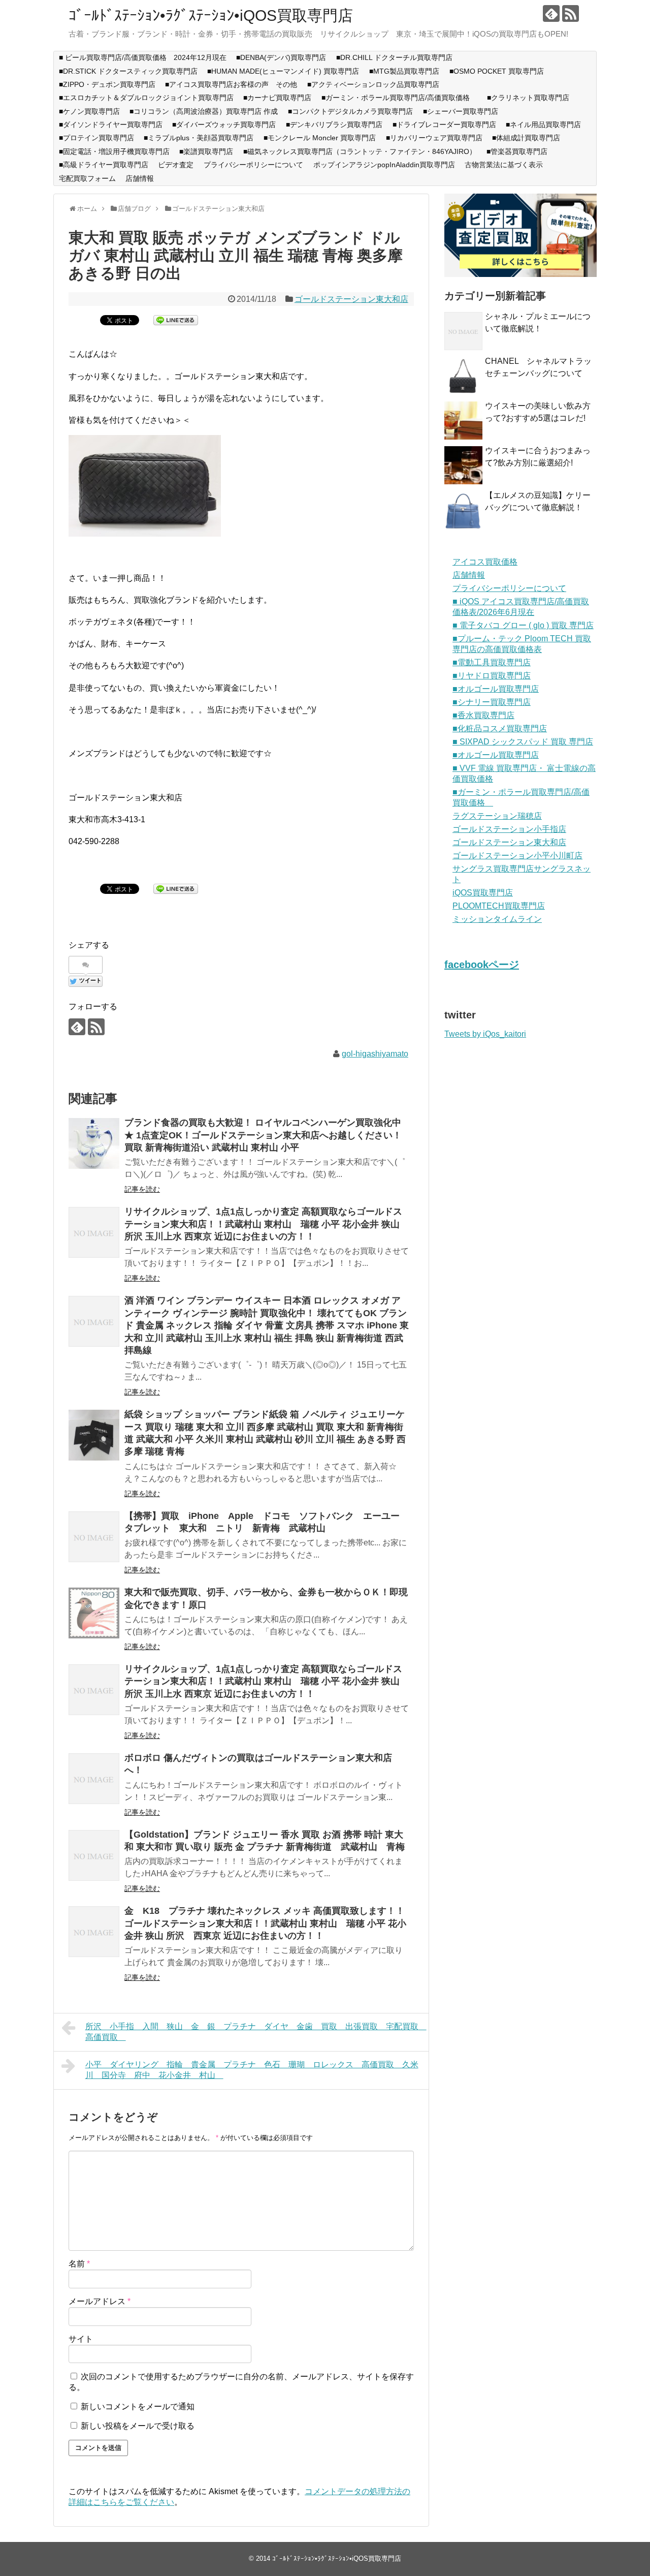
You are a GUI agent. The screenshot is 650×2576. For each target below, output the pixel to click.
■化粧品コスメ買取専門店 (500, 728)
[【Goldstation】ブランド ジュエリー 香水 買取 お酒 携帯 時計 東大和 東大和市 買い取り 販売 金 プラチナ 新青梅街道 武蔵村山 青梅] (94, 1855)
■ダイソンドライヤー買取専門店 (111, 125)
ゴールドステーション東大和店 (351, 299)
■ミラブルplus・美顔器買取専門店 (199, 138)
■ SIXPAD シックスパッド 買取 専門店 (523, 742)
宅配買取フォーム (87, 178)
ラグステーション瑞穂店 (497, 816)
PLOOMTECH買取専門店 (499, 906)
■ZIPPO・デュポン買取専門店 (107, 84)
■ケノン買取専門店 (89, 111)
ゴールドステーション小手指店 (509, 829)
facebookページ (482, 965)
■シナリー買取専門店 (492, 702)
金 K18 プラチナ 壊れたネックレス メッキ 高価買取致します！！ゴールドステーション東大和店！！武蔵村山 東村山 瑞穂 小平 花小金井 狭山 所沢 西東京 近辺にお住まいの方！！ (265, 1923)
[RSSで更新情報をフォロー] (571, 13)
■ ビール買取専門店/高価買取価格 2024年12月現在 (143, 57)
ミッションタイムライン (497, 919)
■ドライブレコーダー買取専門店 (444, 125)
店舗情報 (140, 178)
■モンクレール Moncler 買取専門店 (320, 138)
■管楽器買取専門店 (517, 151)
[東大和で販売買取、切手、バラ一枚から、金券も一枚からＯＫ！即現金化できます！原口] (94, 1613)
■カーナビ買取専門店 (277, 98)
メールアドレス (100, 2301)
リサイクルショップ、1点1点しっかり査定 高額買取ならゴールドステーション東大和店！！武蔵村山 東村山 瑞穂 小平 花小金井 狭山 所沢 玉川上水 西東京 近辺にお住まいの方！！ (263, 1224)
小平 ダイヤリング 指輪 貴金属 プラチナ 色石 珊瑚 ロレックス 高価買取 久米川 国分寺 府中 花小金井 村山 (252, 2070)
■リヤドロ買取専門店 (492, 676)
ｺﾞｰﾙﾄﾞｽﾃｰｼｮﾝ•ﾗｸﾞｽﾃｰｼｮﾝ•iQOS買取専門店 (211, 15)
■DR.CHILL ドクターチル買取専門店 (394, 57)
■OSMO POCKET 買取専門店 (497, 71)
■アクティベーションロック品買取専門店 (377, 84)
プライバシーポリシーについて (253, 165)
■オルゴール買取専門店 (496, 689)
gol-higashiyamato (375, 1054)
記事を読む (142, 1189)
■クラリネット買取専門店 (528, 98)
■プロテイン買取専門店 (96, 138)
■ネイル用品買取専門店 (543, 125)
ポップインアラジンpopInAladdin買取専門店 (384, 165)
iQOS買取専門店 (483, 893)
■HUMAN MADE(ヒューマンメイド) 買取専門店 (283, 71)
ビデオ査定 (176, 165)
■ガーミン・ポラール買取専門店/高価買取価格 (399, 98)
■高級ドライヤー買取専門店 (104, 165)
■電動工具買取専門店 (492, 662)
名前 (79, 2264)
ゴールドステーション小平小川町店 (517, 856)
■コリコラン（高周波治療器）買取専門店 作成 (204, 111)
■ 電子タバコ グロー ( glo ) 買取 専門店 (523, 625)
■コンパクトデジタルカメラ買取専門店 (350, 111)
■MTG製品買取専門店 (404, 71)
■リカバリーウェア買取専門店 (434, 138)
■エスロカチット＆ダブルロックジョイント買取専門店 (146, 98)
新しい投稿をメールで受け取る (138, 2426)
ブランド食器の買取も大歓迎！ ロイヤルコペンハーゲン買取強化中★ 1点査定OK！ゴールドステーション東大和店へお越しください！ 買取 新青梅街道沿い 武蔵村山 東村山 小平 (263, 1135)
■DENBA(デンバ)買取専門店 (281, 57)
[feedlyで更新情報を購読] (551, 13)
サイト (81, 2339)
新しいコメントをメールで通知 (138, 2407)
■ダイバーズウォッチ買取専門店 (224, 125)
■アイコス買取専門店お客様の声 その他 (231, 84)
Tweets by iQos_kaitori (485, 1034)
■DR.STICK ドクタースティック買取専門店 (128, 71)
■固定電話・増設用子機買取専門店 (114, 151)
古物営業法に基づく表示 (504, 165)
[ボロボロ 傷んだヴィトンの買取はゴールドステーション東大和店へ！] (94, 1779)
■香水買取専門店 (483, 715)
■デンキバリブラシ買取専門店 (334, 125)
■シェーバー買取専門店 (461, 111)
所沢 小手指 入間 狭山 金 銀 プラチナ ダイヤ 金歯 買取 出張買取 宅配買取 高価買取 (256, 2032)
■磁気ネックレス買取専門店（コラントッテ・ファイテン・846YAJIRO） (360, 151)
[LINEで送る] (176, 319)
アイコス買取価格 (485, 562)
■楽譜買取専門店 (206, 151)
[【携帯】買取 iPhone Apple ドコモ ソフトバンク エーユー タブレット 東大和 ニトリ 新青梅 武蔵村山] (94, 1537)
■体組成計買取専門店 (526, 138)
